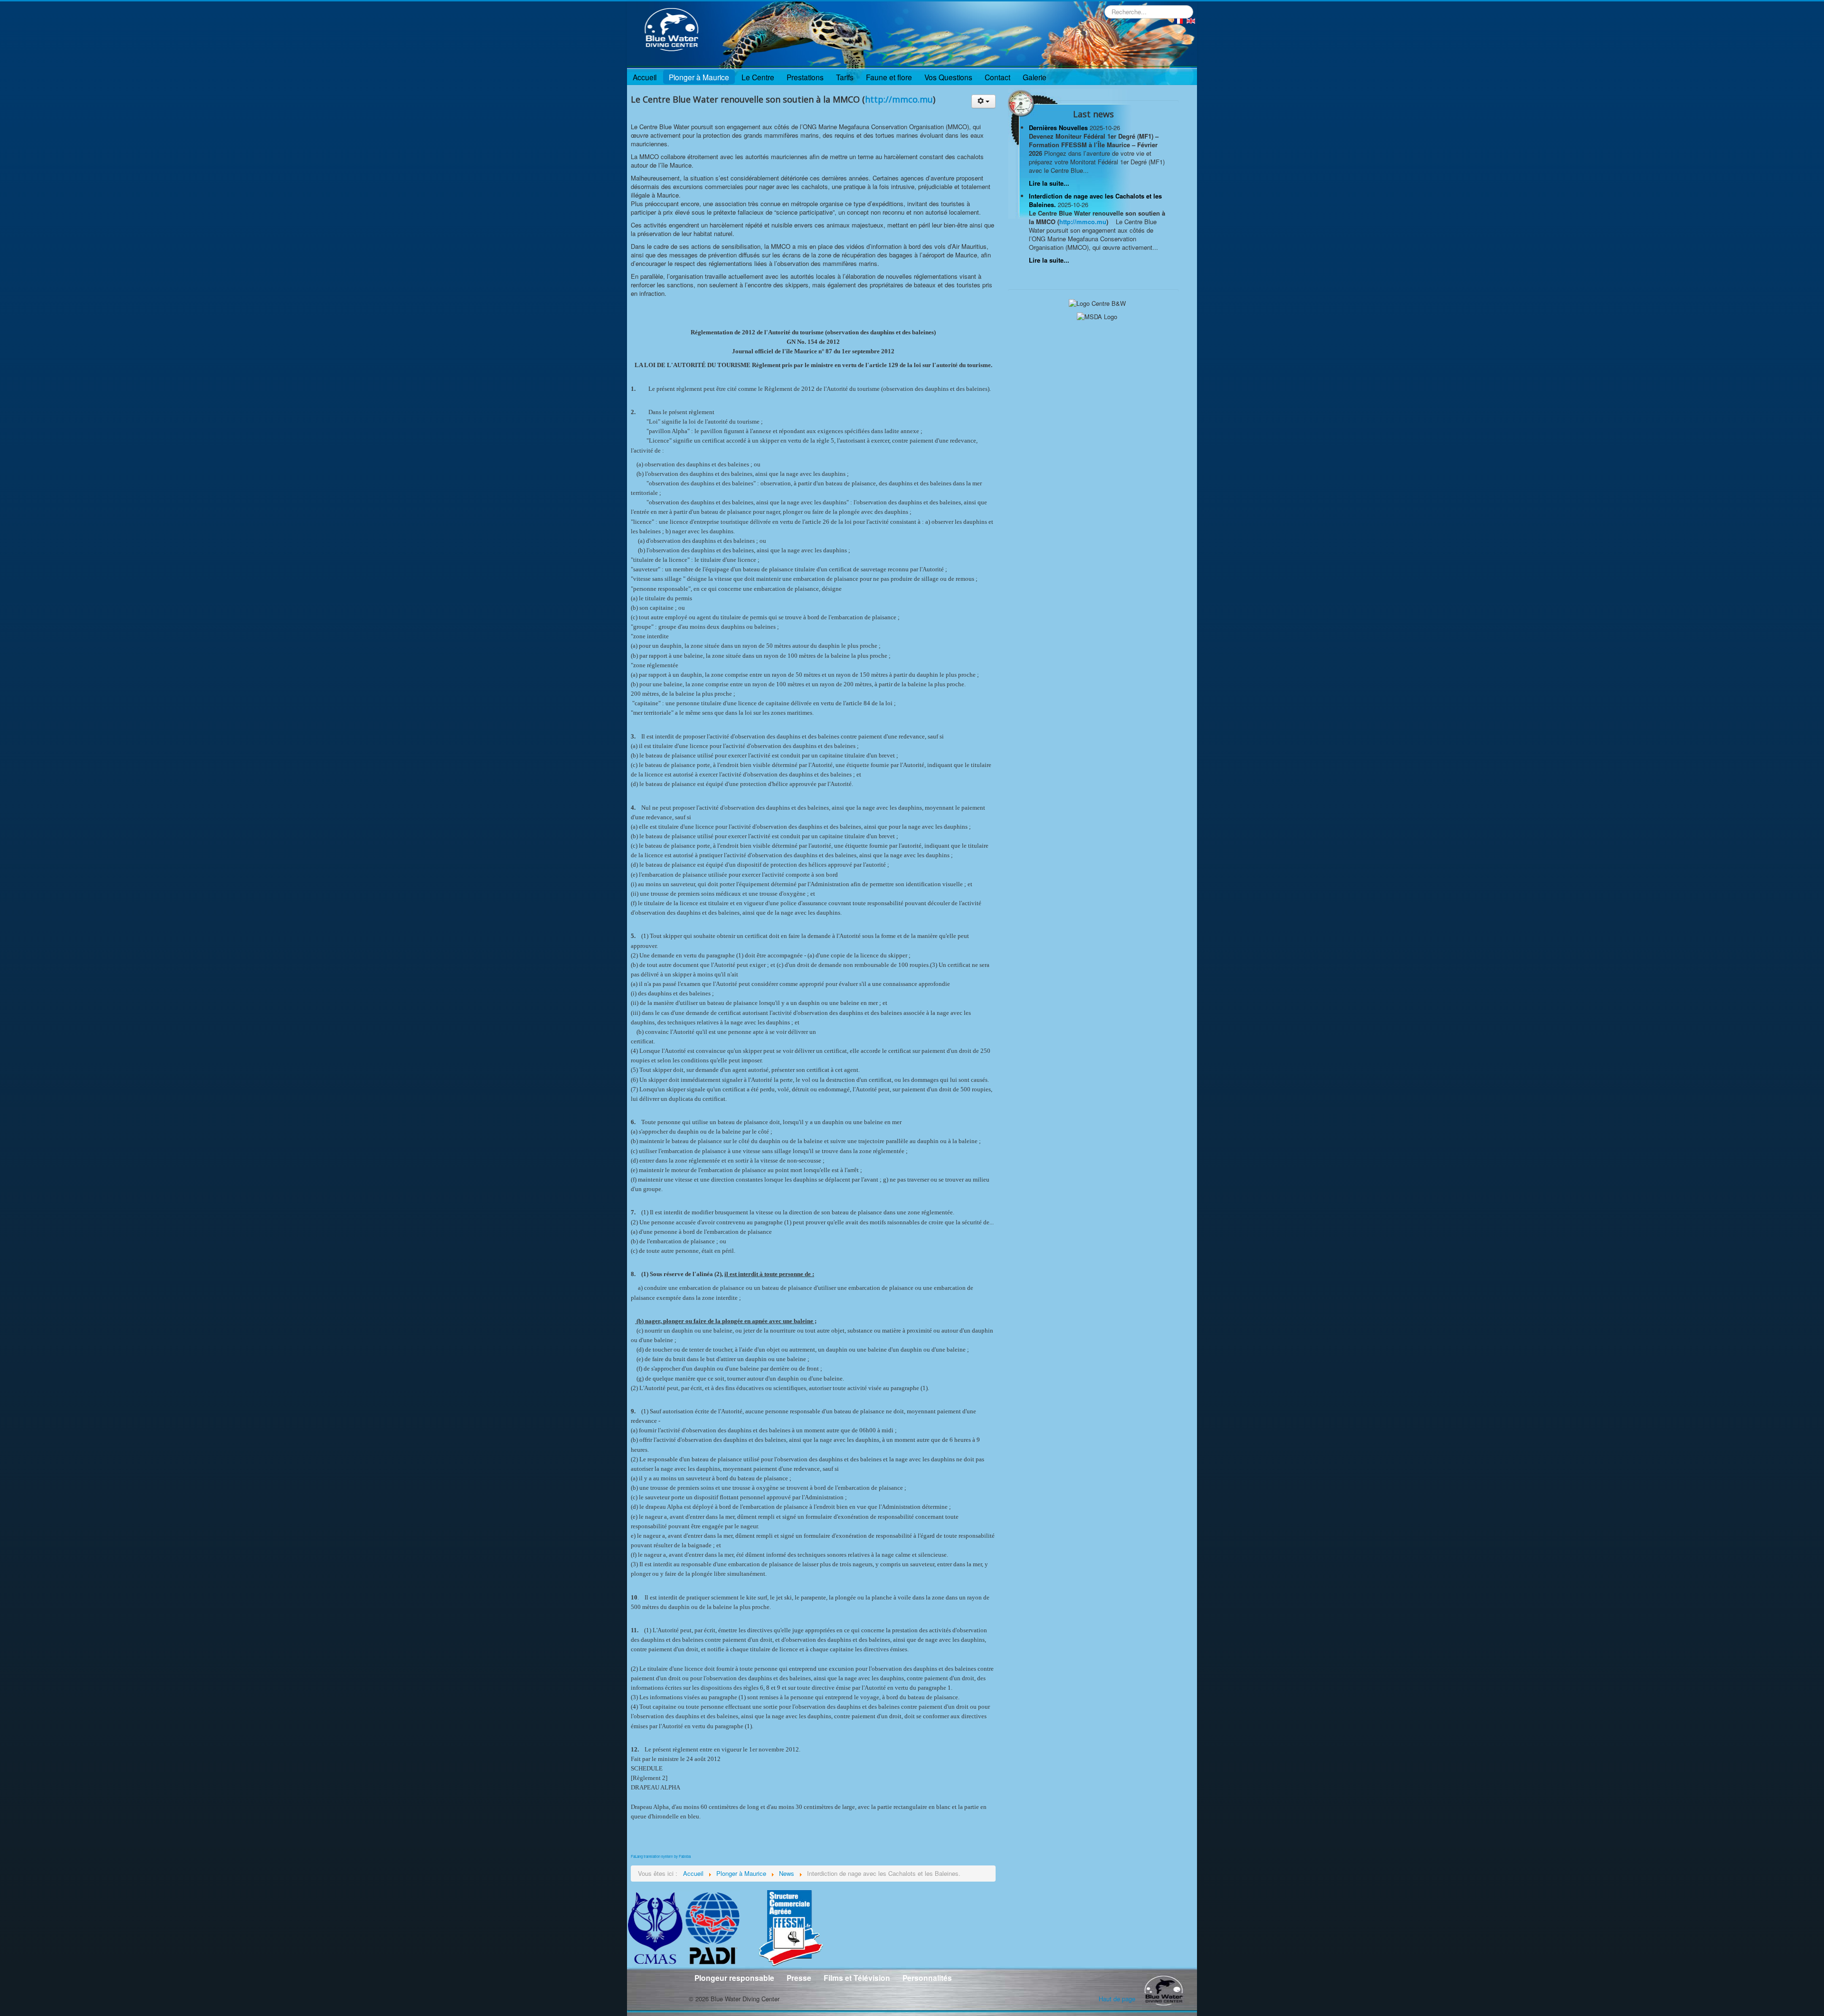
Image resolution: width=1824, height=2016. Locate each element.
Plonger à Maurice (699, 77)
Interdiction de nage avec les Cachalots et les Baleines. (1095, 200)
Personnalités (927, 1978)
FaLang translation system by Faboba (661, 1856)
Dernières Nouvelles (1059, 128)
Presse (799, 1978)
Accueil (645, 77)
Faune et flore (889, 77)
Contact (997, 77)
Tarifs (845, 77)
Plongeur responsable (734, 1978)
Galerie (1035, 77)
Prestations (805, 77)
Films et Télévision (857, 1978)
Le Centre (758, 77)
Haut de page (1117, 1999)
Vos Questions (948, 77)
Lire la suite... (1049, 183)
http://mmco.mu (899, 99)
